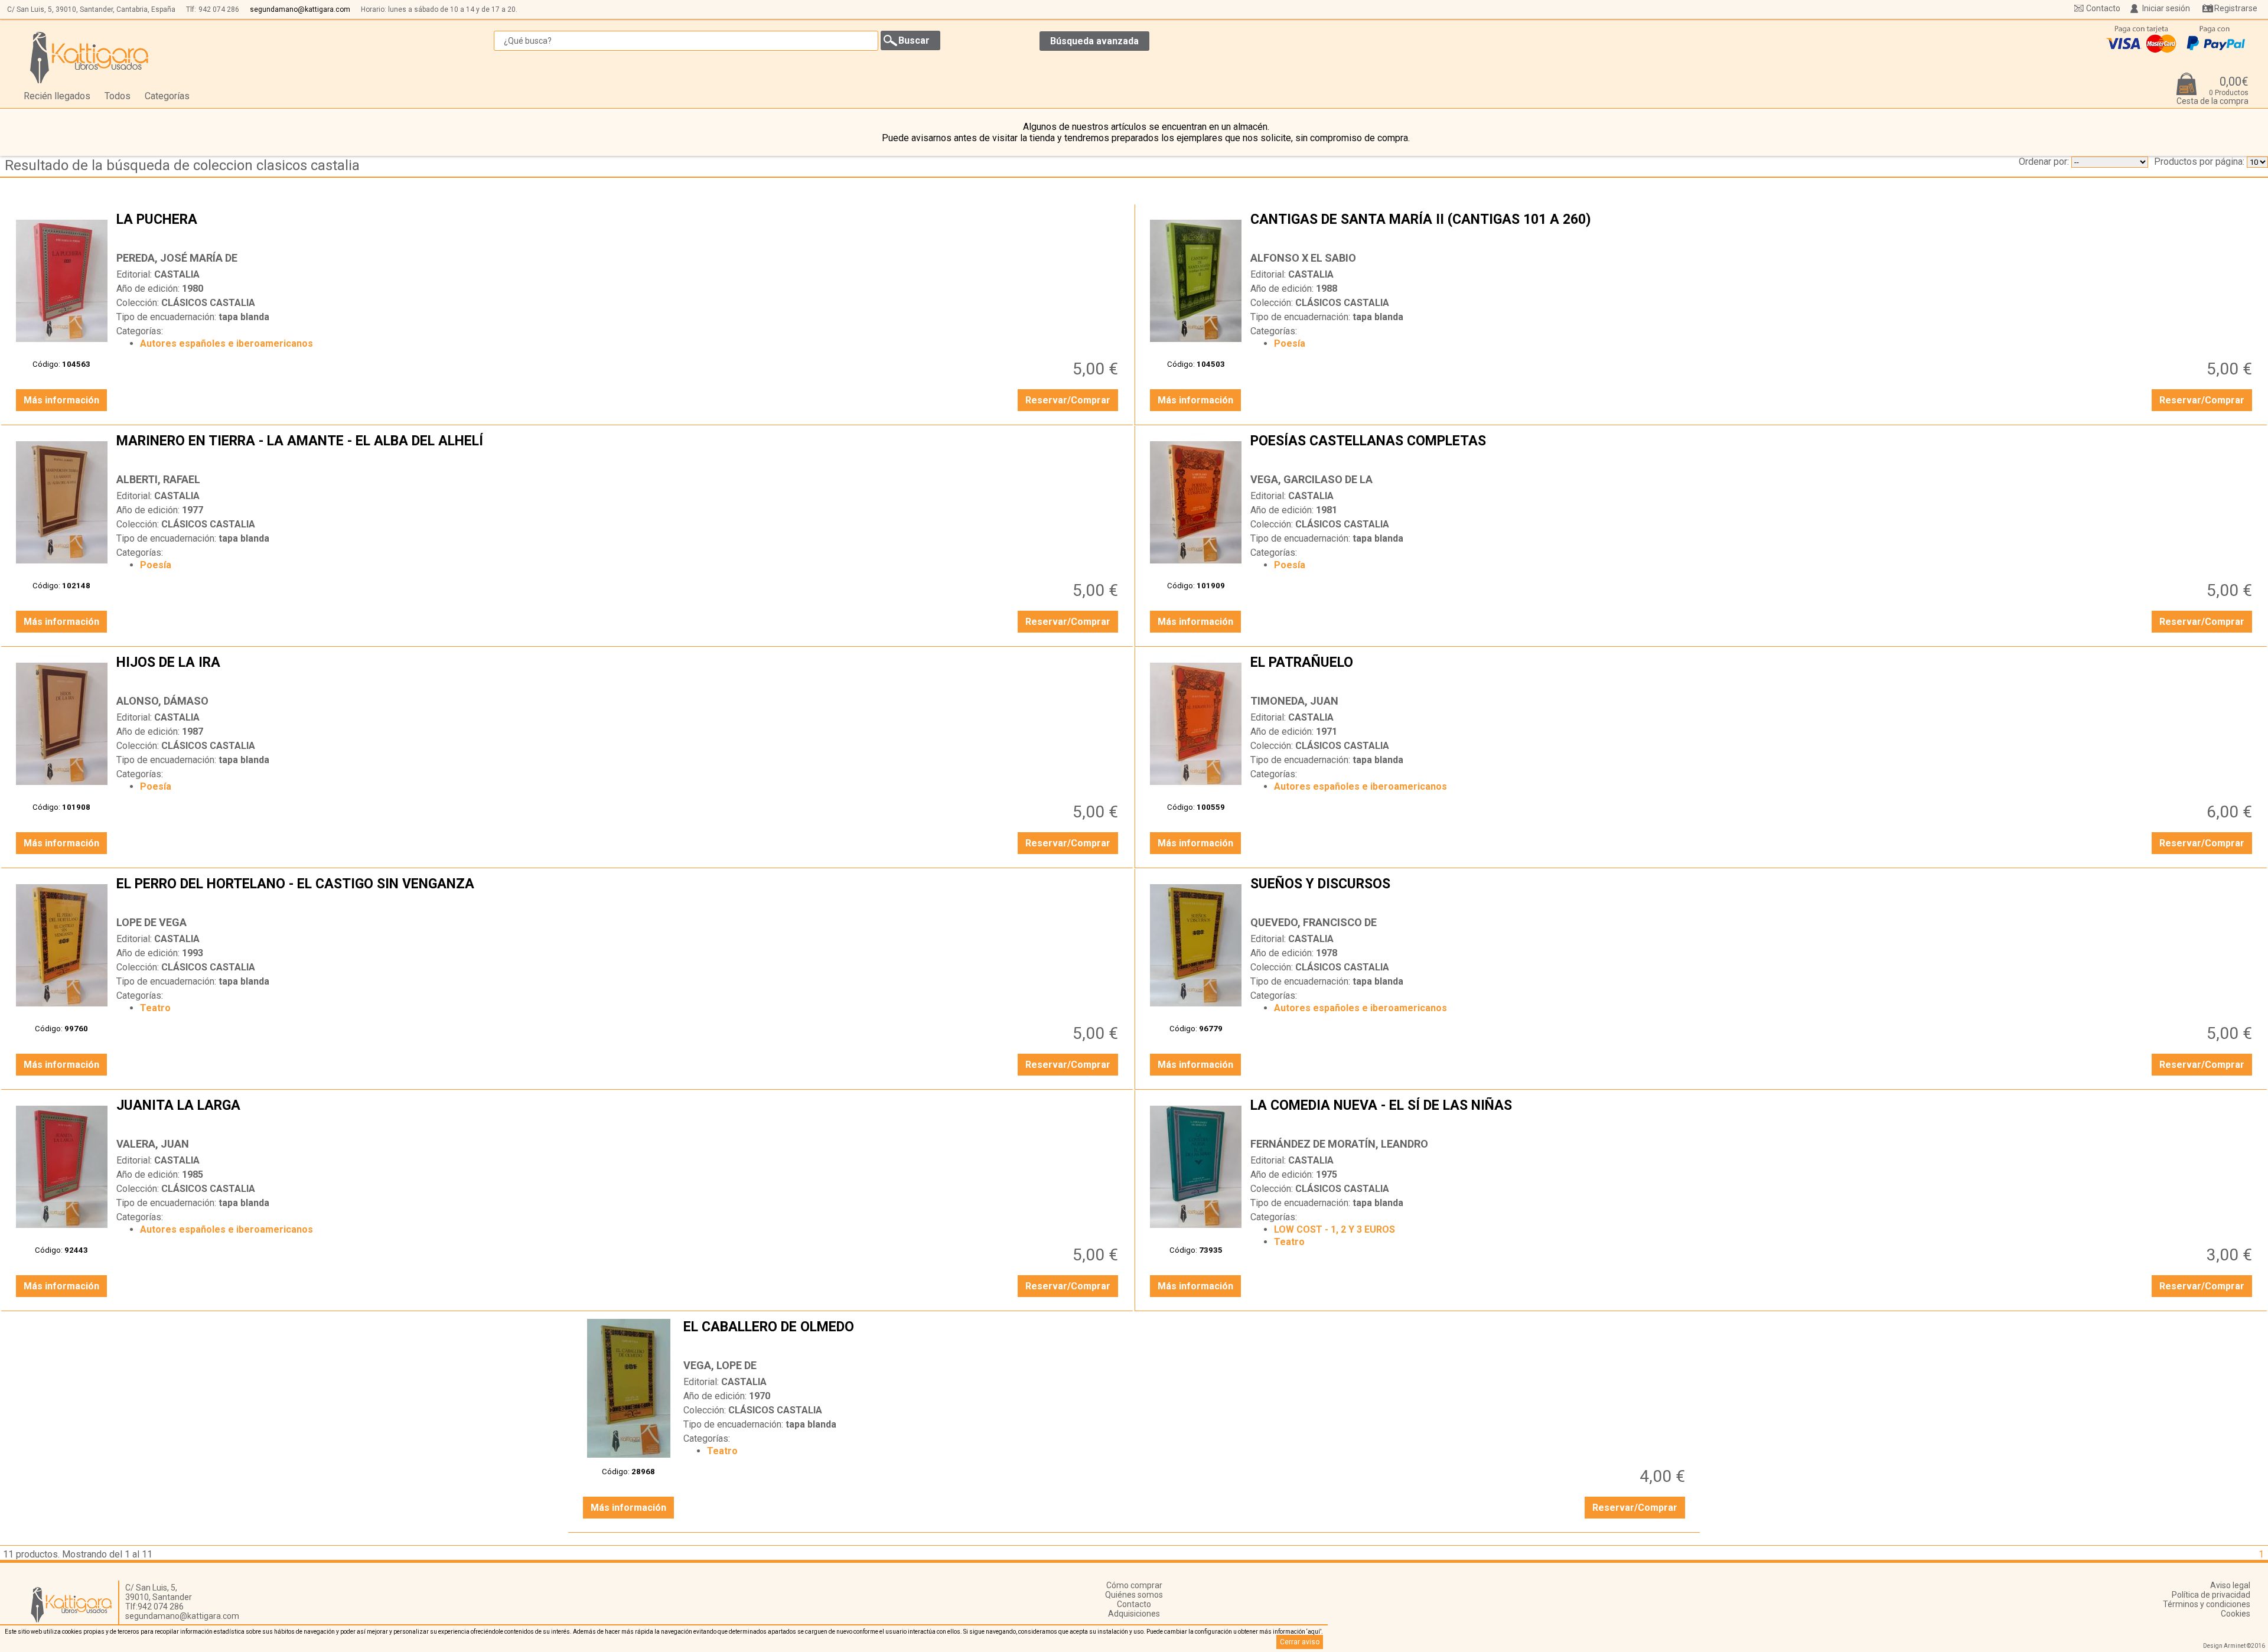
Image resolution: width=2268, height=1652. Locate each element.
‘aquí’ (1314, 1632)
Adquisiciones (1134, 1614)
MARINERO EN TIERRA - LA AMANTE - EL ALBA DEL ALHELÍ (619, 450)
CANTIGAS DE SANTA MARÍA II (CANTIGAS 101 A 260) (1753, 229)
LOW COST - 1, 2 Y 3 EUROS (1335, 1229)
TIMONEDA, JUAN (1294, 701)
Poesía (1290, 343)
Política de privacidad (2211, 1595)
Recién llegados (57, 96)
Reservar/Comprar (1068, 400)
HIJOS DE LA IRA (619, 672)
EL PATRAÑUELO (1753, 672)
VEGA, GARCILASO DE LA (1311, 479)
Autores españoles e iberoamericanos (227, 343)
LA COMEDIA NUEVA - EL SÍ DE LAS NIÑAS (1753, 1115)
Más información (61, 400)
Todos (118, 96)
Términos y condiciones (2207, 1604)
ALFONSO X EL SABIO (1303, 258)
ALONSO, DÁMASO (162, 701)
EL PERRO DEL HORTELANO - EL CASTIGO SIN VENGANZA (619, 893)
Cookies (2236, 1614)
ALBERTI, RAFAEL (158, 479)
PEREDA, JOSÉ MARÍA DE (177, 258)
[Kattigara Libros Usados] (89, 57)
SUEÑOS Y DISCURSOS (1753, 893)
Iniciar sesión (2166, 8)
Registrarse (2236, 8)
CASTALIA (177, 274)
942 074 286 (219, 9)
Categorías (167, 96)
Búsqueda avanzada (1094, 41)
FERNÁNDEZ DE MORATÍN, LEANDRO (1339, 1144)
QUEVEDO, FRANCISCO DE (1314, 922)
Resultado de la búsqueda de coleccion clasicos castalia (182, 165)
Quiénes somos (1134, 1595)
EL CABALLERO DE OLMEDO (1186, 1336)
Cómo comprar (1134, 1585)
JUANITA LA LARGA (619, 1115)
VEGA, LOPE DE (720, 1365)
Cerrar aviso (1300, 1642)
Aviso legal (2230, 1585)
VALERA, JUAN (153, 1144)
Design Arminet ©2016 (2234, 1646)
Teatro (155, 1008)
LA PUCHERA (619, 229)
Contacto (2103, 8)
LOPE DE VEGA (151, 922)
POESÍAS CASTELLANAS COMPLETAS (1753, 450)
